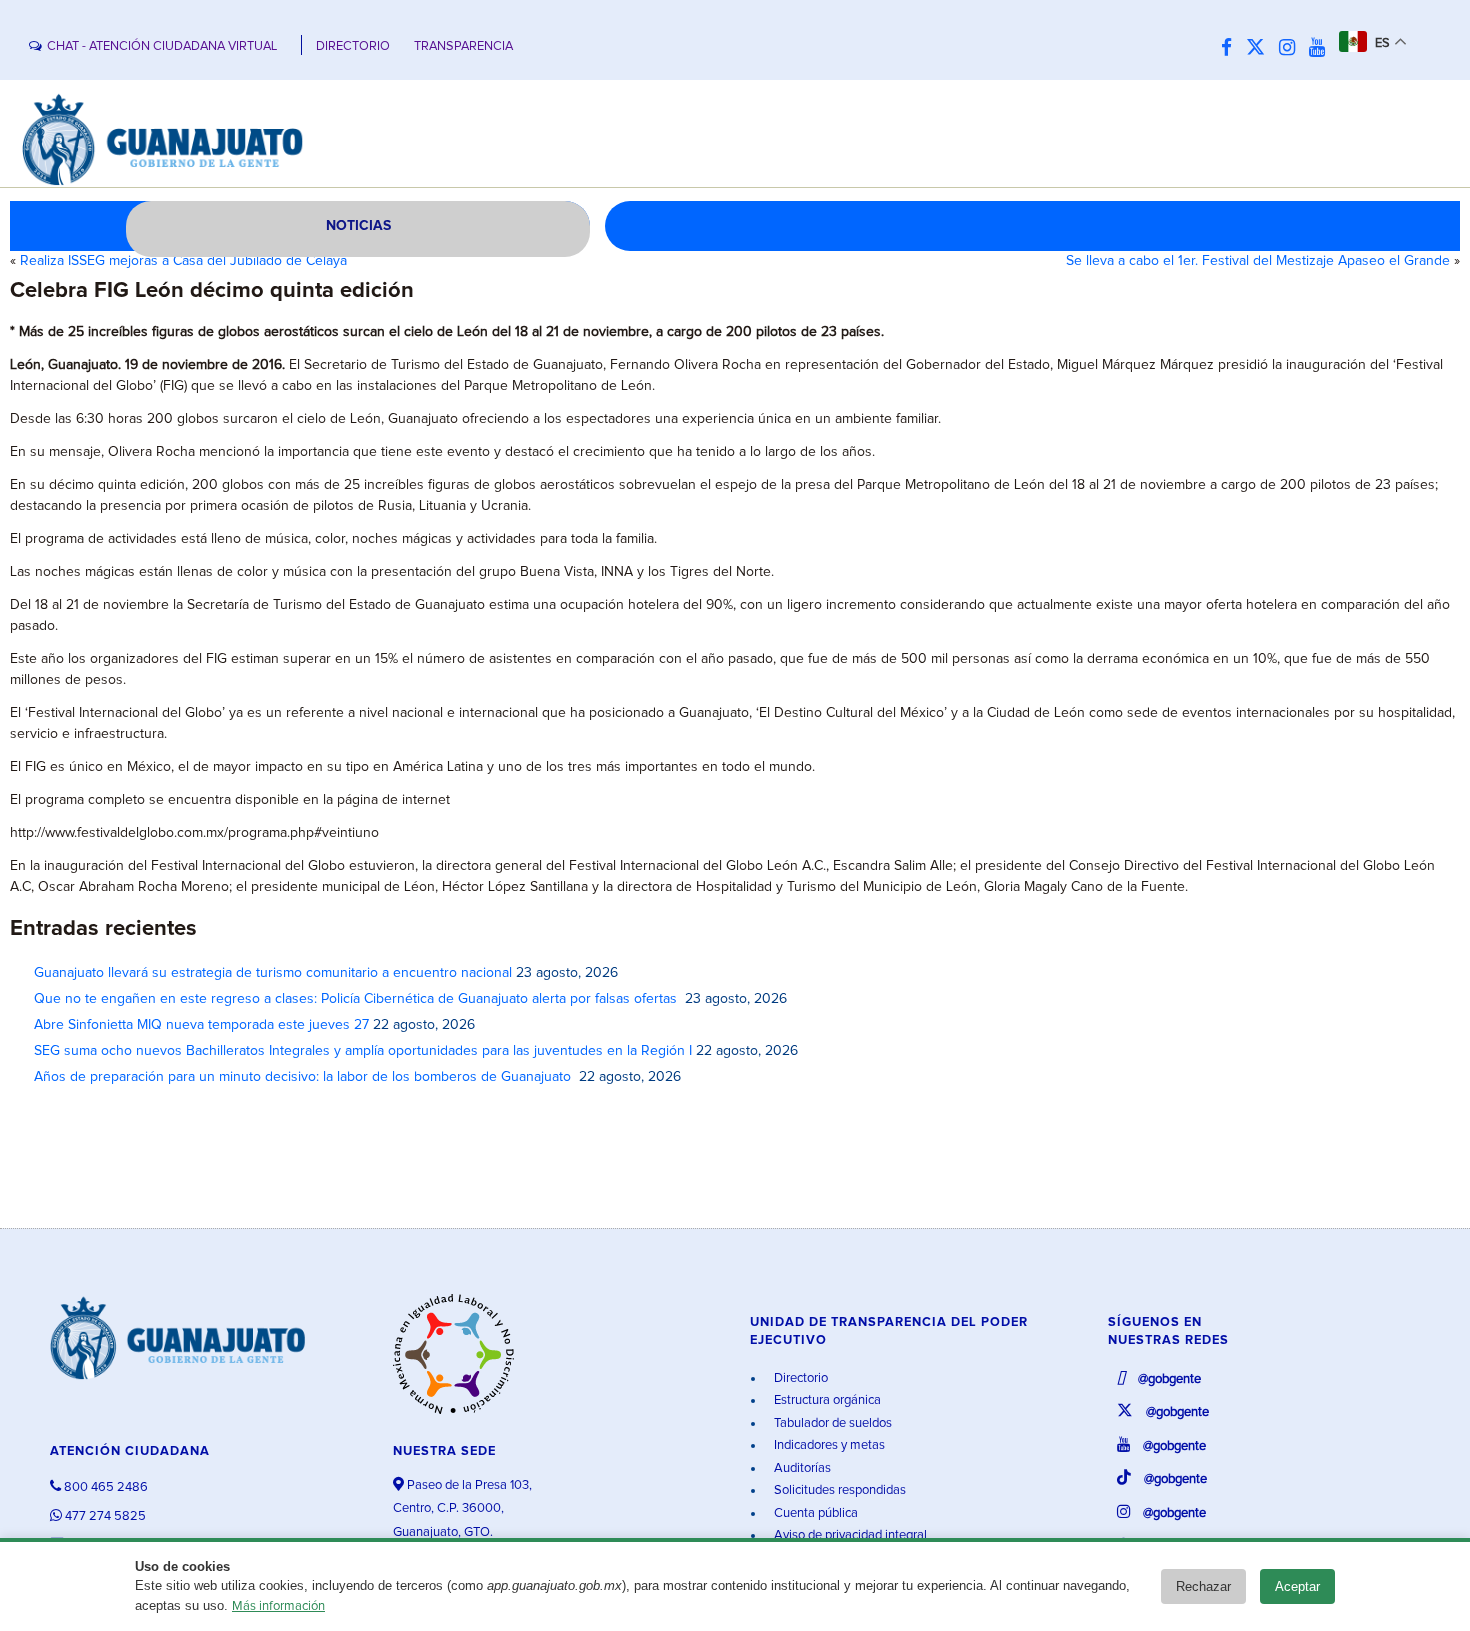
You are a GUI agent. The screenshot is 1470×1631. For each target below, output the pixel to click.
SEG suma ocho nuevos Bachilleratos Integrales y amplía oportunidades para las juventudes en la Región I (363, 1051)
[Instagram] (1292, 48)
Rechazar (1203, 1586)
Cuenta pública (814, 1513)
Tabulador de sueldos (831, 1423)
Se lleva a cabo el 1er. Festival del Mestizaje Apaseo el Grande (1258, 261)
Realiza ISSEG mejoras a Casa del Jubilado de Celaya (183, 261)
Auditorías (801, 1468)
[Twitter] (1260, 48)
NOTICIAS (358, 226)
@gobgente (1168, 1379)
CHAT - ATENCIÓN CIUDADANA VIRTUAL (162, 46)
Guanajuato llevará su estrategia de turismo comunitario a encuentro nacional (273, 973)
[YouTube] (1322, 48)
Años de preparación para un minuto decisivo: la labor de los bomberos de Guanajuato (304, 1077)
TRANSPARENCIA (463, 46)
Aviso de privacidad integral (849, 1535)
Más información (278, 1606)
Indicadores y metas (828, 1445)
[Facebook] (1231, 48)
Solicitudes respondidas (838, 1490)
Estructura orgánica (826, 1400)
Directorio (799, 1378)
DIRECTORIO (353, 46)
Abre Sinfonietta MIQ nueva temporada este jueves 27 (201, 1025)
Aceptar (1297, 1586)
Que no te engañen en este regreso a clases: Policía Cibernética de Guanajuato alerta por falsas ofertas (357, 999)
